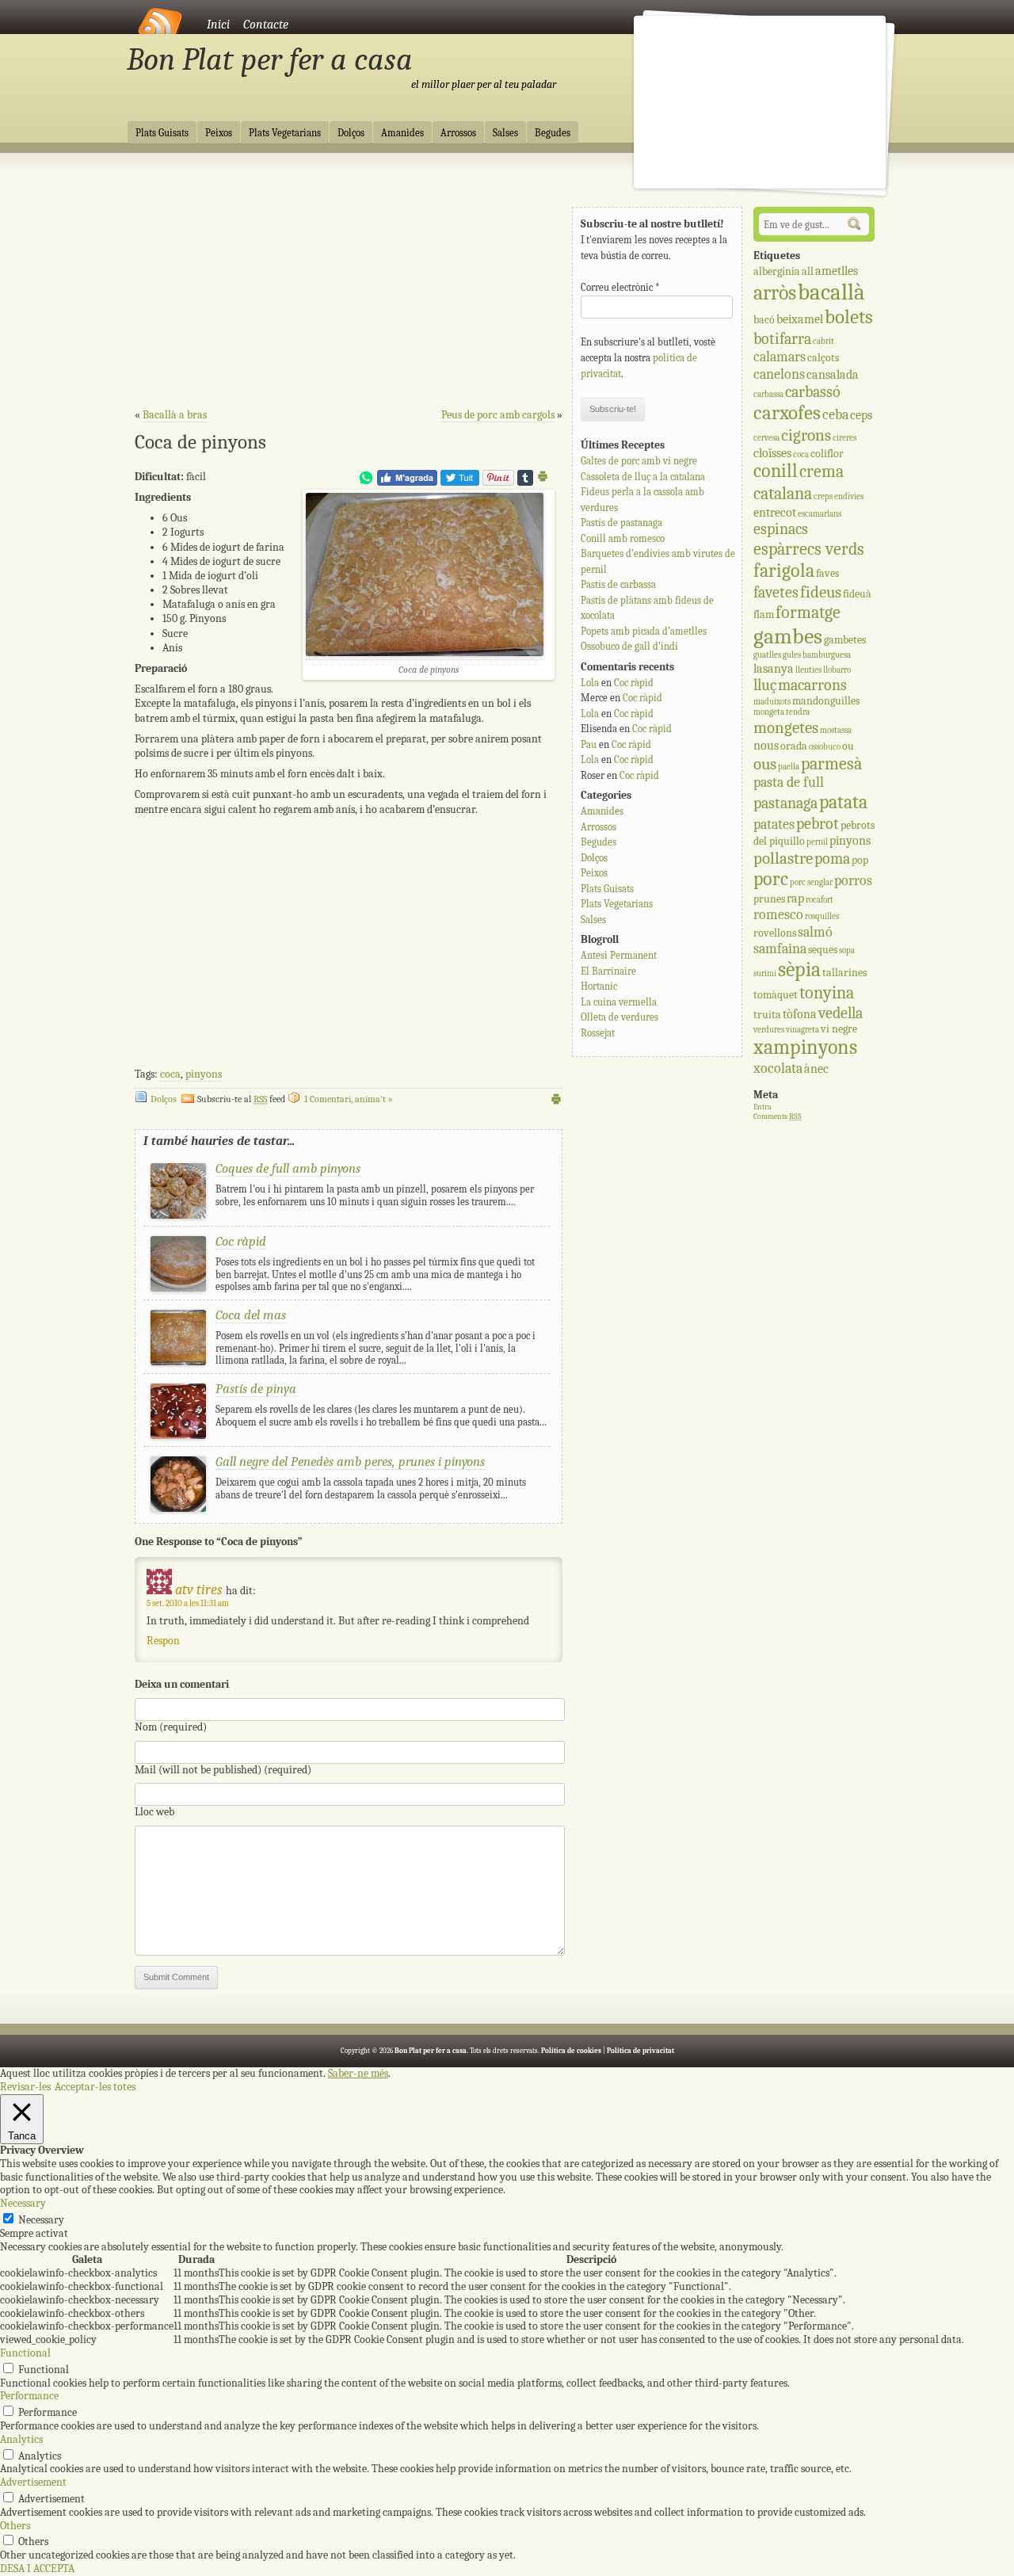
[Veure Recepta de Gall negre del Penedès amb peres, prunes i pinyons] (178, 1508)
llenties (808, 670)
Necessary (41, 2220)
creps (823, 496)
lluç (765, 685)
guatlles (767, 655)
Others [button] (15, 2526)
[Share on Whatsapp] (366, 482)
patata (843, 802)
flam (764, 614)
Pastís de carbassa (618, 584)
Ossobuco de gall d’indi (629, 646)
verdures (769, 1030)
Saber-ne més (358, 2074)
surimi (765, 973)
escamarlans (820, 514)
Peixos (219, 133)
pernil (817, 842)
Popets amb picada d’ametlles (644, 631)
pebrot (818, 824)
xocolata (778, 1069)
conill (776, 471)
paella (789, 767)
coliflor (827, 454)
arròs (775, 293)
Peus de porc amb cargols (498, 415)
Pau (589, 744)
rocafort (820, 900)
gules (792, 655)
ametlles (837, 271)
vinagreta (802, 1030)
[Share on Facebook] (407, 482)
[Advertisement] (349, 286)
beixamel (800, 319)
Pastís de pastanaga (621, 523)
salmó (815, 932)
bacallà (831, 292)
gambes (788, 636)
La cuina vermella (619, 1002)
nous (766, 745)
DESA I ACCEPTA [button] (37, 2568)
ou (848, 746)
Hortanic (599, 986)
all (808, 271)
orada (794, 746)
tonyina (827, 993)
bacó (764, 320)
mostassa (836, 730)
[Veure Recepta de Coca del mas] (178, 1362)
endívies (849, 496)
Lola (590, 683)
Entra (762, 1107)
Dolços (351, 133)
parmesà (831, 764)
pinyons (204, 1074)
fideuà (857, 594)
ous (765, 764)
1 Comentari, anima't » (349, 1099)
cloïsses (772, 453)
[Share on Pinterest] (498, 482)
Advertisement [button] (33, 2482)
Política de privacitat (640, 2051)
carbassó (813, 392)
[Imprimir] (543, 479)
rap (795, 898)
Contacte (266, 25)
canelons (779, 374)
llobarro (837, 670)
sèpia (799, 969)
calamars (780, 357)
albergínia (777, 271)
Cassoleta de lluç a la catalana (643, 477)
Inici (218, 25)
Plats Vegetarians (285, 133)
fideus (821, 592)
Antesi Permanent (619, 955)
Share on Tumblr (525, 478)
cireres (844, 438)
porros (853, 881)
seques (823, 950)
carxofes (787, 413)
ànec (816, 1069)
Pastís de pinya (256, 1389)
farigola (784, 571)
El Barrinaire (608, 971)
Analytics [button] (21, 2439)
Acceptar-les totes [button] (95, 2087)
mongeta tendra (781, 712)
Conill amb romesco (623, 538)
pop (860, 860)
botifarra (782, 339)
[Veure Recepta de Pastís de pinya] (178, 1435)
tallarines (844, 973)
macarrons (812, 685)
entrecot (775, 512)
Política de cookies (571, 2051)
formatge (808, 613)
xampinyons (805, 1047)
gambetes (845, 640)
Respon (163, 1641)
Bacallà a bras (175, 415)
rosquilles (822, 916)
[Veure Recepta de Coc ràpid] (178, 1288)
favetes (776, 592)
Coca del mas (251, 1315)
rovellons (775, 933)
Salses (505, 133)
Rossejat (598, 1033)
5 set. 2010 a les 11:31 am (188, 1603)
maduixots (772, 702)
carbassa (768, 394)
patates (774, 824)
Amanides (402, 133)
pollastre (783, 858)
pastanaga (785, 803)
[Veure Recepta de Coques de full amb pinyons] (178, 1215)
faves (827, 573)
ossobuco (825, 747)
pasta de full (789, 782)
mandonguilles (826, 701)
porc (771, 879)
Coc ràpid (241, 1241)
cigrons (806, 435)
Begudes (553, 133)
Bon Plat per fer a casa (270, 59)
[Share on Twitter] (460, 482)
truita (767, 1015)
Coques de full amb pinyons (288, 1168)
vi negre (839, 1029)
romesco (778, 915)
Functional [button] (25, 2353)
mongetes (786, 727)
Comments (778, 1116)
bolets (849, 317)
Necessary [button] (23, 2203)
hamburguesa (827, 655)
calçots (823, 358)
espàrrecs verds (809, 549)
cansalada (833, 374)
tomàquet (776, 995)
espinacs (781, 529)
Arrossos (458, 133)
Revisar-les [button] (25, 2087)
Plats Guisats (162, 133)
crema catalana (799, 482)
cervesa (766, 438)
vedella (841, 1013)
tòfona (800, 1014)
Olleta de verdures (619, 1017)
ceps (861, 415)
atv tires (199, 1590)
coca (170, 1074)
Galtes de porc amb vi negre (639, 461)
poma (832, 859)
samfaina (780, 949)
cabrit (823, 341)
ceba (835, 415)
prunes (769, 899)
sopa (847, 950)
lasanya (774, 668)
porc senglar (811, 882)
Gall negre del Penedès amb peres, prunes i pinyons (350, 1462)
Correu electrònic (620, 287)
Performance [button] (29, 2396)
